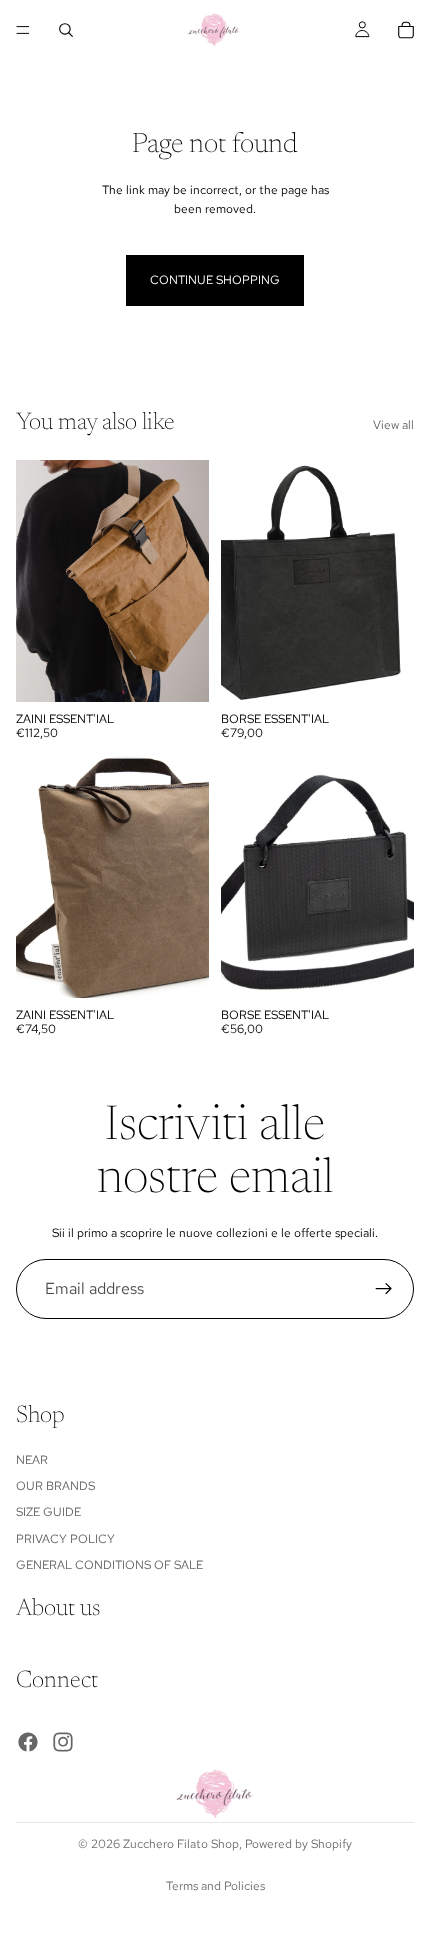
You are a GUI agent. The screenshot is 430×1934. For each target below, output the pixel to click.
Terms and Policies (215, 1886)
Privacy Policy (65, 1539)
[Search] (66, 30)
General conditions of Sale (109, 1565)
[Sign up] (384, 1289)
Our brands (55, 1486)
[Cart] (406, 30)
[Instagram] (63, 1742)
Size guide (48, 1512)
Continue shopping (215, 280)
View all (393, 425)
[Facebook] (28, 1742)
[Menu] (23, 30)
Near (32, 1459)
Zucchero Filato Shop (181, 1844)
